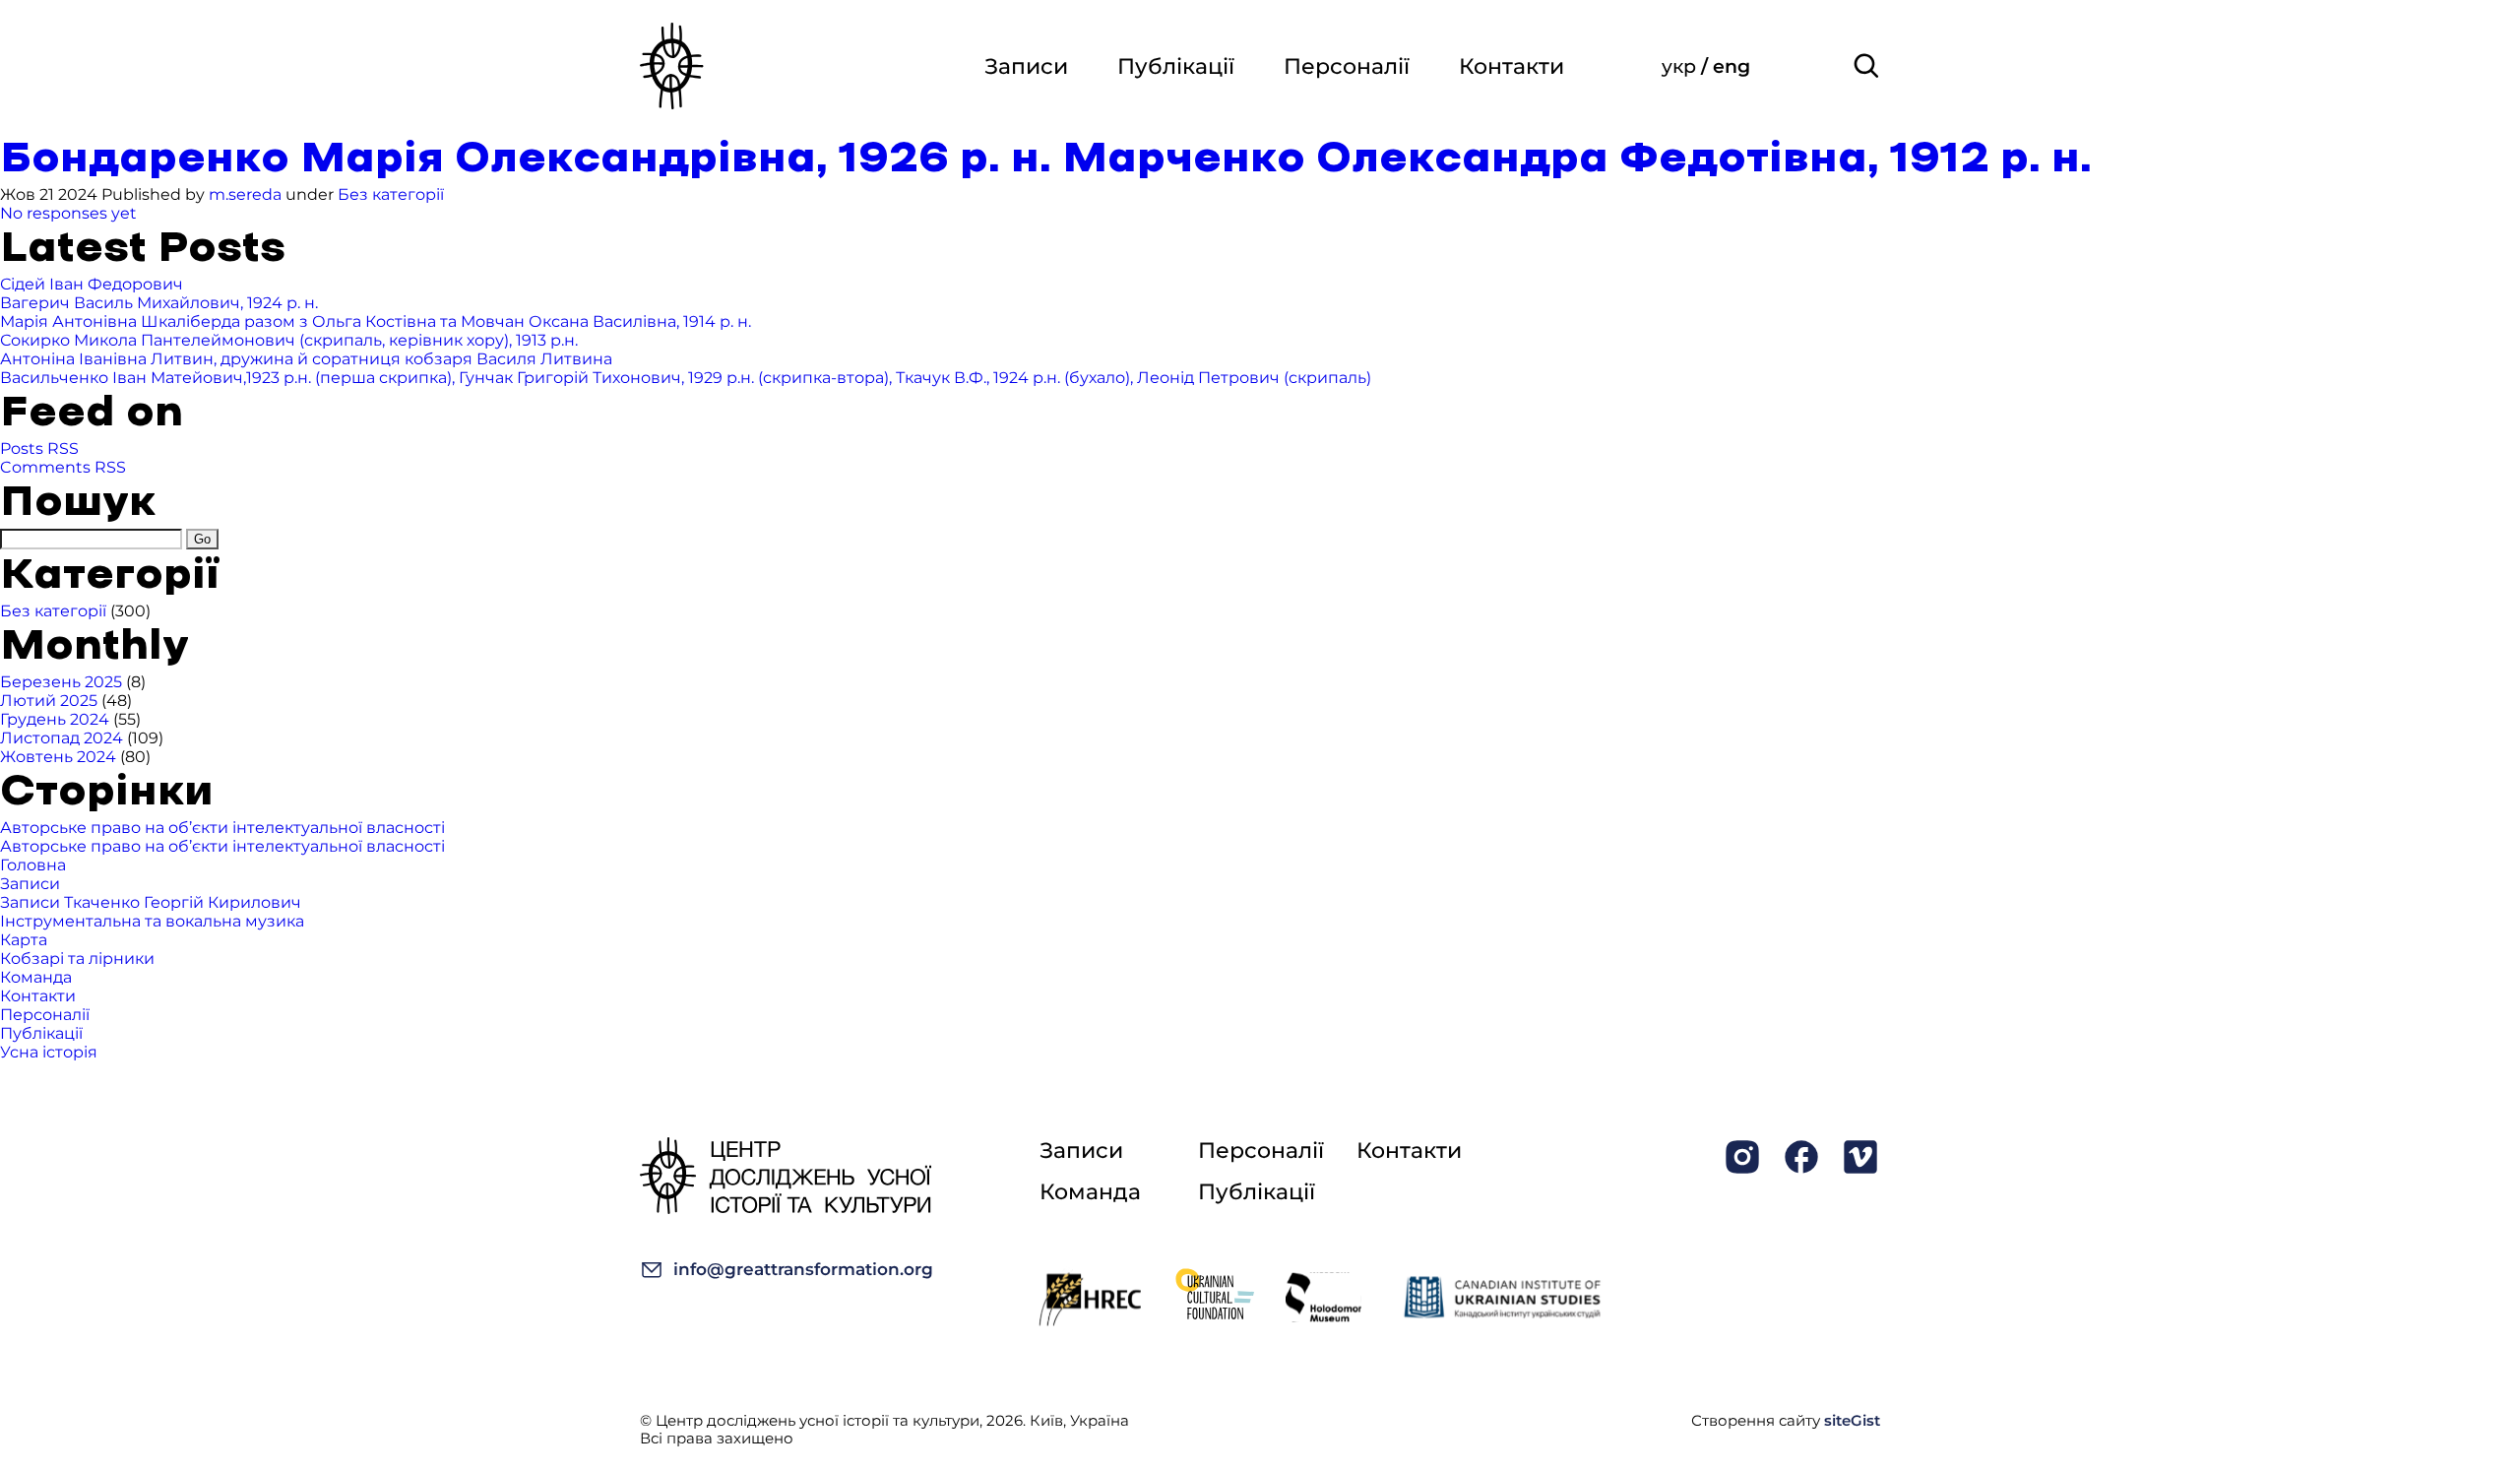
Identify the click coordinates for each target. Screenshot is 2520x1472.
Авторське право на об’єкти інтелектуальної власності (222, 828)
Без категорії (391, 194)
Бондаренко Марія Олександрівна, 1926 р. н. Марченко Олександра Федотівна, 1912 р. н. (1046, 159)
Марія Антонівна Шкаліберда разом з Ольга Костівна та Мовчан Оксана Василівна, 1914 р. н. (376, 321)
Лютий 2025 (49, 701)
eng (1732, 66)
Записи (1026, 66)
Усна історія (49, 1052)
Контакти (1512, 66)
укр (1681, 66)
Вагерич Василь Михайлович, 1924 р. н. (159, 303)
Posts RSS (39, 448)
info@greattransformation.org (803, 1269)
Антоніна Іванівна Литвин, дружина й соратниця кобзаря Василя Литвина (306, 359)
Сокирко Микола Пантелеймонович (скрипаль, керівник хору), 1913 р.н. (289, 340)
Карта (24, 940)
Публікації (1176, 66)
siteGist (1852, 1420)
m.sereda (245, 194)
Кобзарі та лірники (77, 959)
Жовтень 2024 (58, 757)
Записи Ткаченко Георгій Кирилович (151, 902)
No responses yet (68, 213)
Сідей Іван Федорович (92, 284)
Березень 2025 (61, 682)
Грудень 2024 (55, 719)
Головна (33, 865)
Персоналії (1347, 66)
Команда (36, 977)
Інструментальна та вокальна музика (152, 921)
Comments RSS (63, 467)
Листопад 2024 (62, 738)
